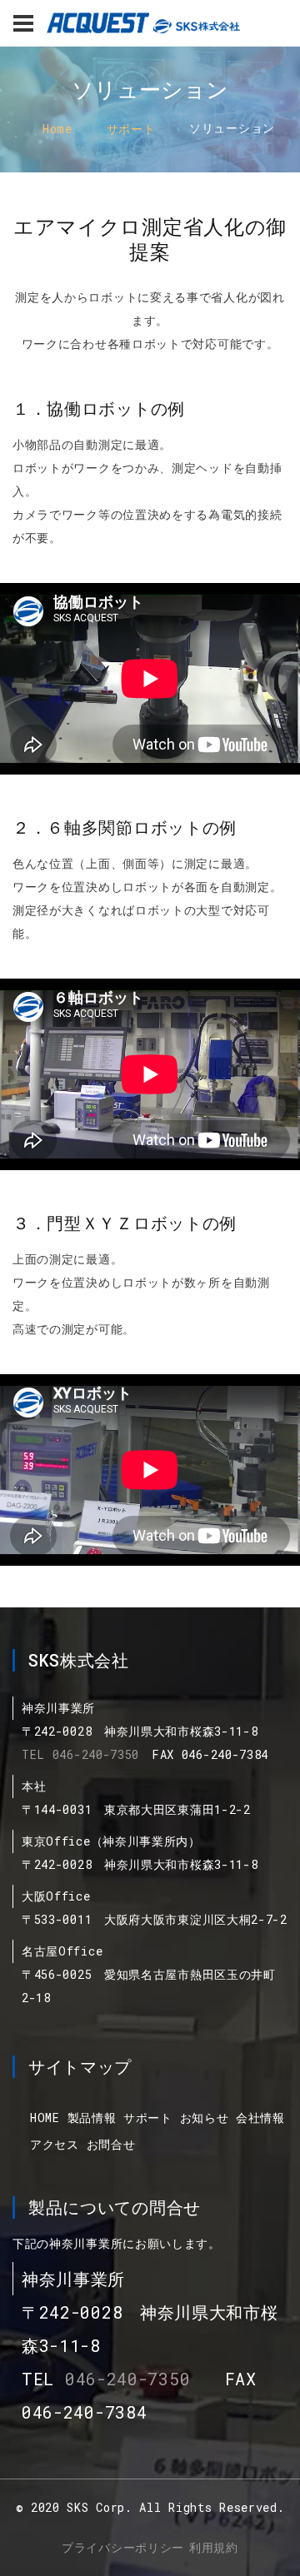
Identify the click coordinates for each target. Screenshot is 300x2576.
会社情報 (260, 2118)
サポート (131, 129)
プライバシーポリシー (123, 2547)
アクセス (55, 2144)
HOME (45, 2118)
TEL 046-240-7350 (80, 1754)
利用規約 (214, 2547)
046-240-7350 (127, 2379)
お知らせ (205, 2118)
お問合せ (111, 2144)
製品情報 (92, 2118)
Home (57, 129)
